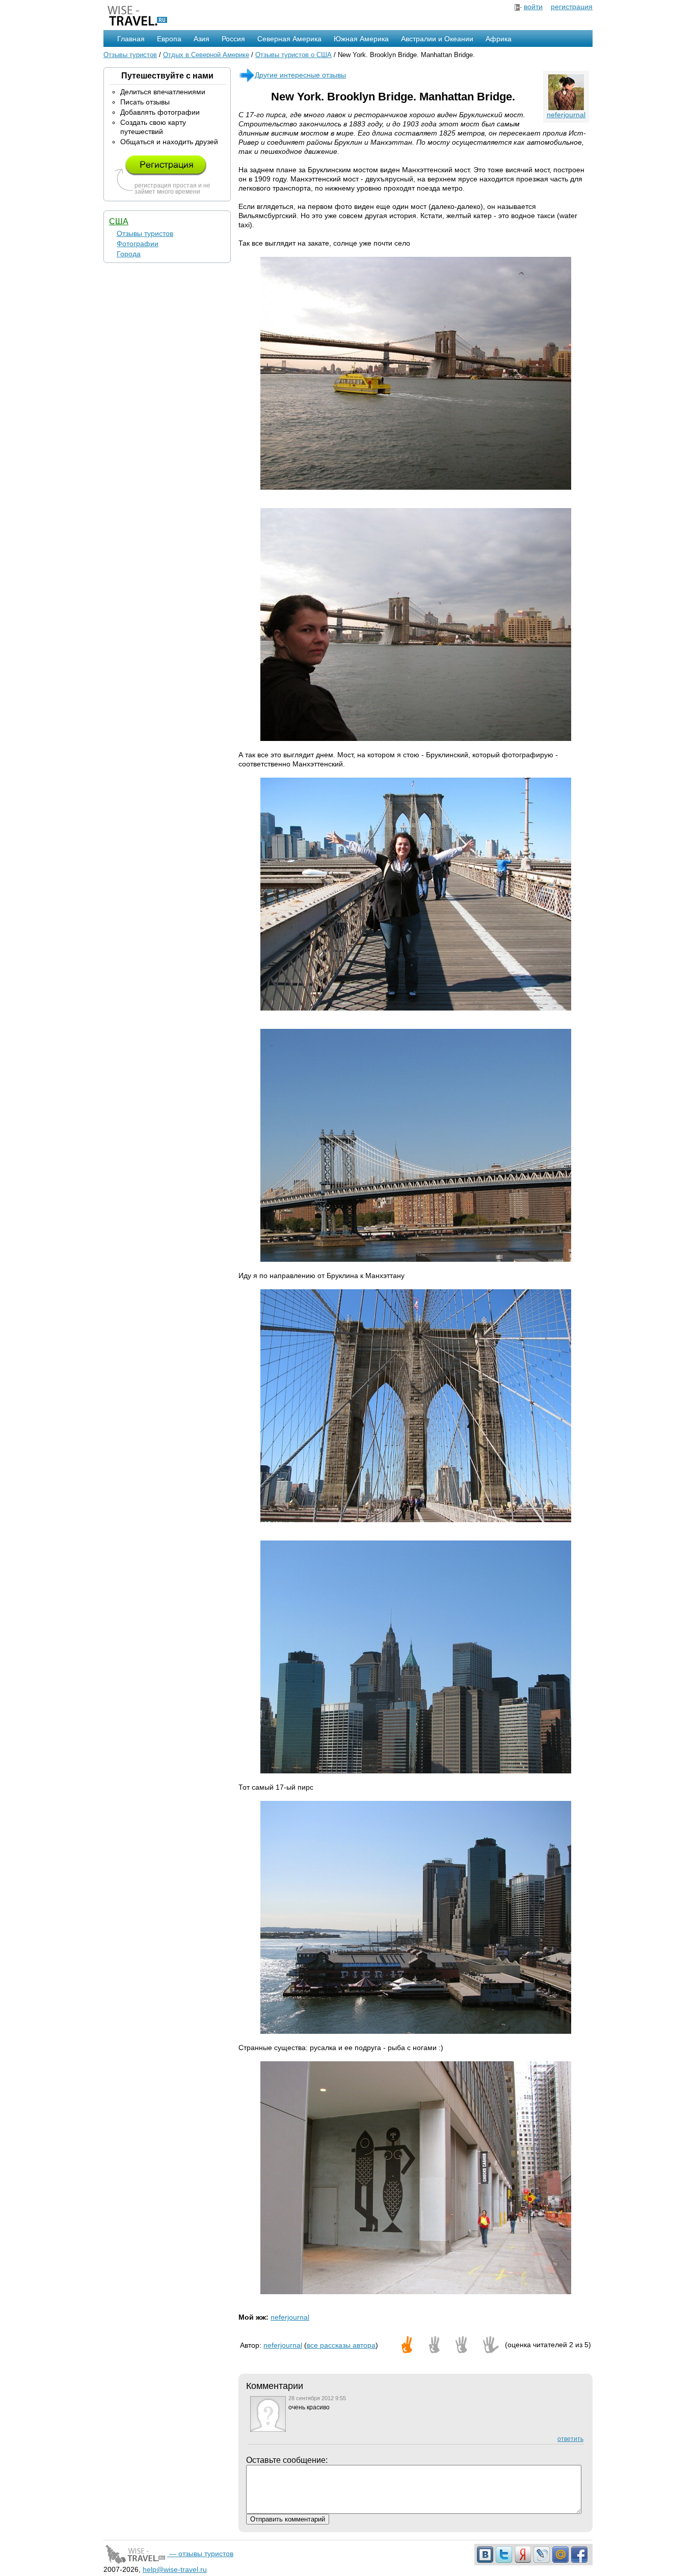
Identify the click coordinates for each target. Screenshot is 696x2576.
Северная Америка (289, 39)
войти (533, 7)
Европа (169, 39)
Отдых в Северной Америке (206, 55)
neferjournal (566, 115)
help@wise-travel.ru (175, 2569)
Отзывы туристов (130, 55)
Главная (131, 39)
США (119, 221)
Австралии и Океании (437, 39)
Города (129, 254)
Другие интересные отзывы (300, 75)
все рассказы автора (341, 2345)
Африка (499, 39)
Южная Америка (361, 39)
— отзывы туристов (200, 2554)
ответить (570, 2439)
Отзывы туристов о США (293, 55)
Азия (202, 39)
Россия (233, 39)
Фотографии (138, 244)
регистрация (572, 7)
